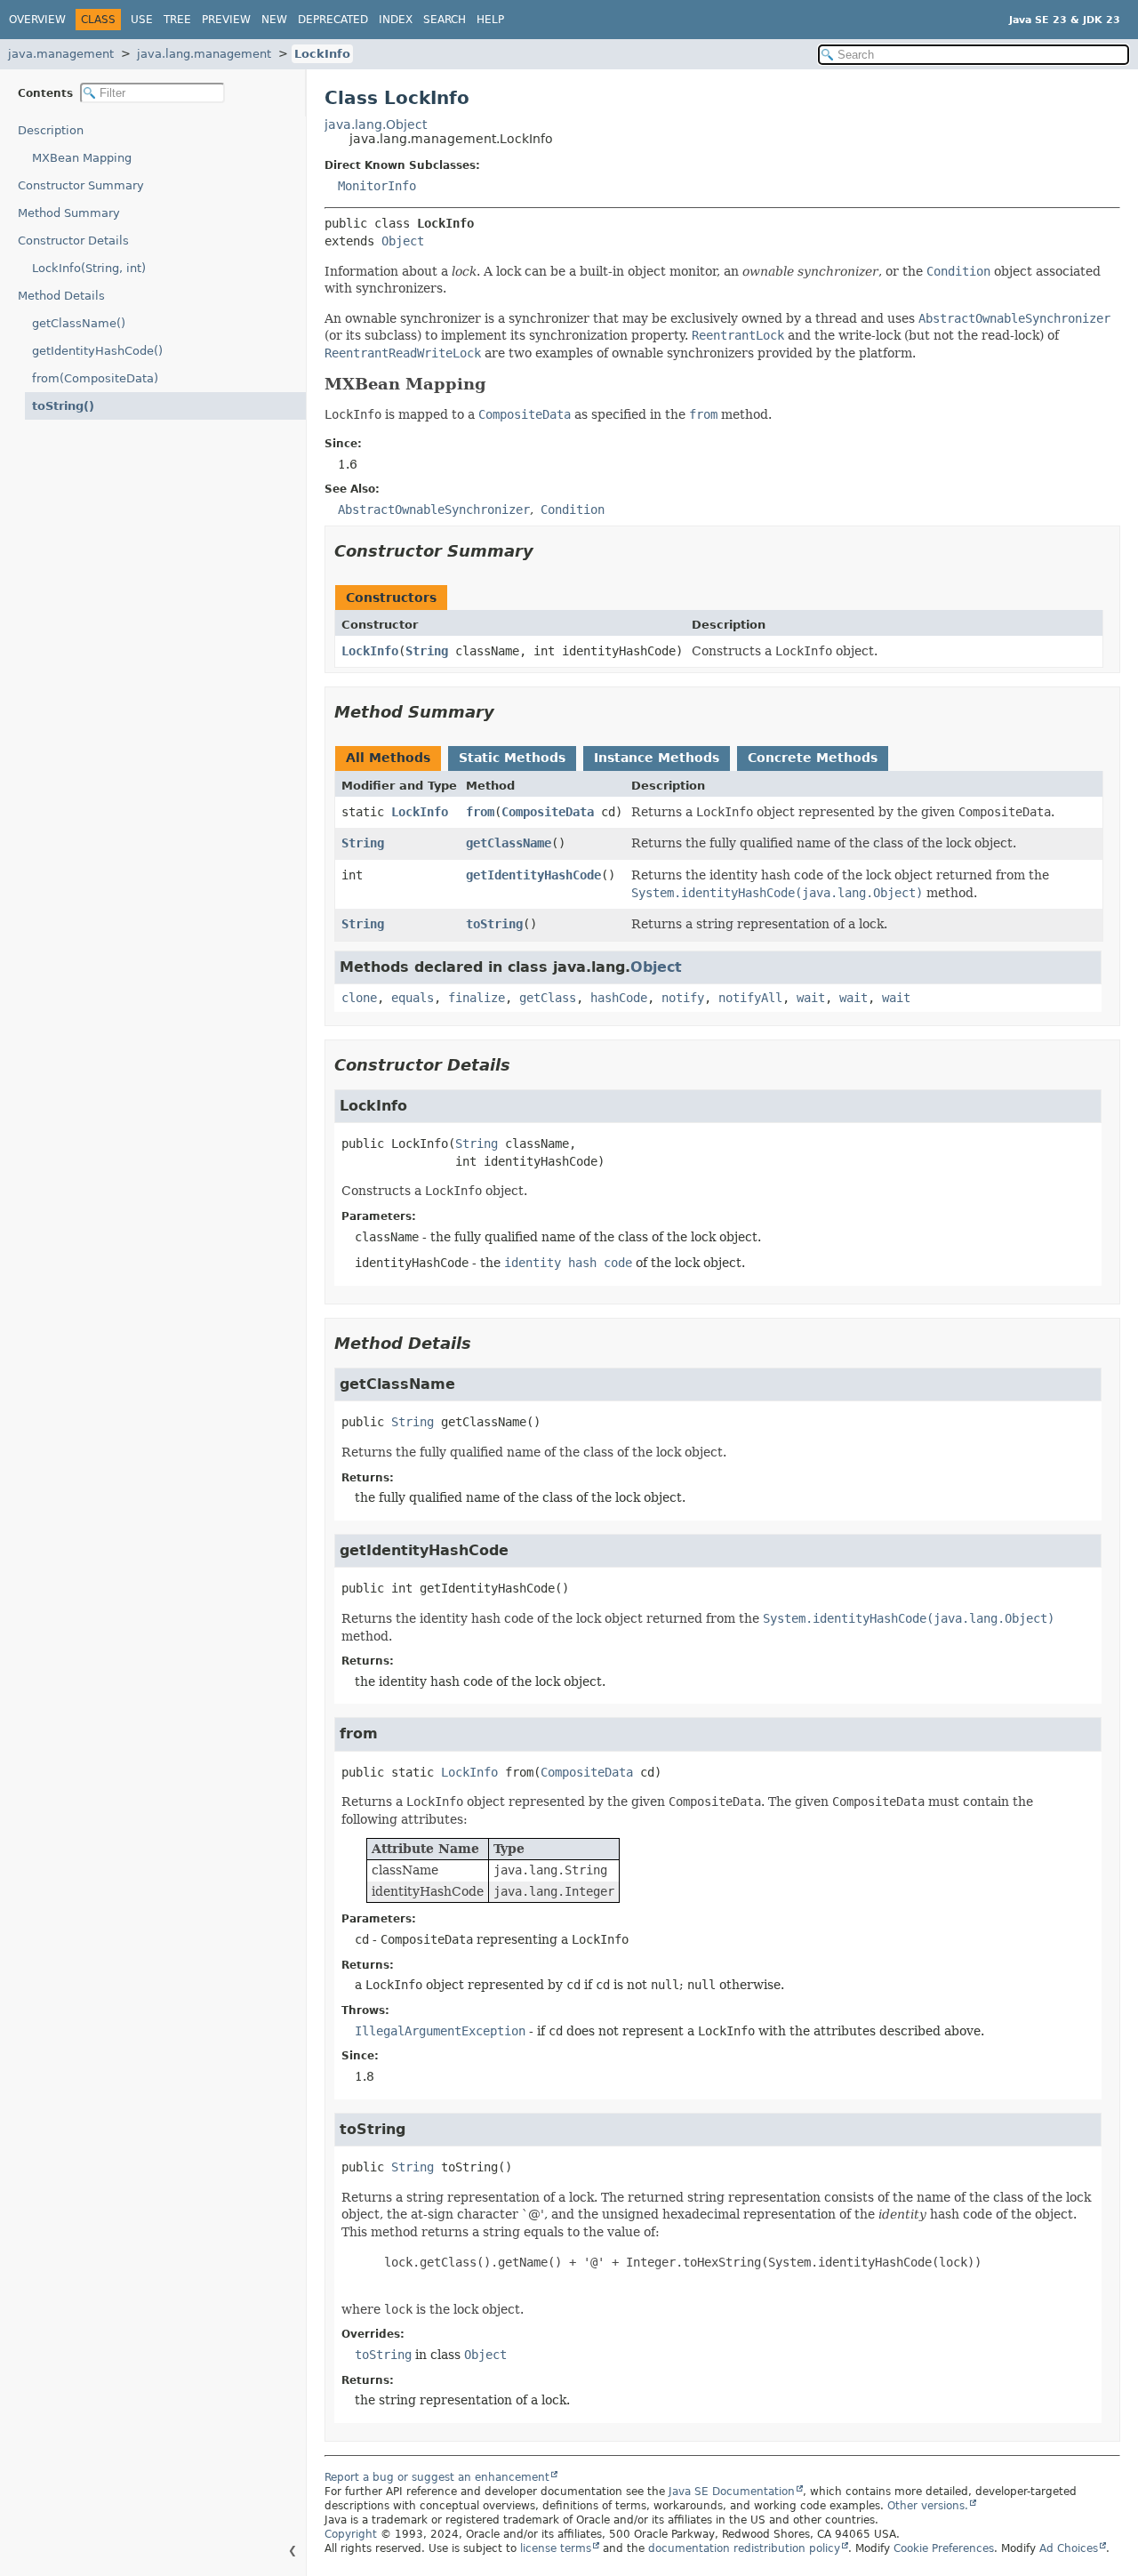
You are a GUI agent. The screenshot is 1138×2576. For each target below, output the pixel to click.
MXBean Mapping (82, 158)
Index (396, 20)
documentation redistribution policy (744, 2548)
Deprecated (333, 20)
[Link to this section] (499, 385)
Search (445, 20)
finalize (477, 998)
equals (413, 998)
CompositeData (548, 812)
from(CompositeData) (95, 378)
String (427, 651)
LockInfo (322, 54)
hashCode (619, 998)
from (480, 812)
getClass (548, 998)
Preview (226, 20)
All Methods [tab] (388, 758)
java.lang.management (204, 54)
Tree (177, 20)
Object (403, 241)
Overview (37, 20)
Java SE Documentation (732, 2492)
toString (494, 924)
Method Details (61, 296)
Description (51, 130)
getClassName (509, 843)
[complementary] (944, 2548)
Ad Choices (1069, 2548)
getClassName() (79, 323)
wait (811, 998)
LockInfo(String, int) (89, 268)
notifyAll (750, 998)
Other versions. (928, 2506)
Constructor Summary (81, 185)
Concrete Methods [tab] (813, 758)
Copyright (351, 2534)
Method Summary (69, 213)
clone (359, 998)
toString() (63, 406)
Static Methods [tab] (512, 758)
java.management (61, 54)
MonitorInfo (377, 186)
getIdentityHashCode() (97, 351)
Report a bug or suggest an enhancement (437, 2477)
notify (683, 998)
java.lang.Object (376, 124)
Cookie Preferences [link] (944, 2548)
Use (142, 20)
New (274, 20)
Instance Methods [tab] (657, 758)
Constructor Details (73, 241)
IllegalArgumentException (440, 2031)
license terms (556, 2548)
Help (490, 20)
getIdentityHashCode (533, 875)
